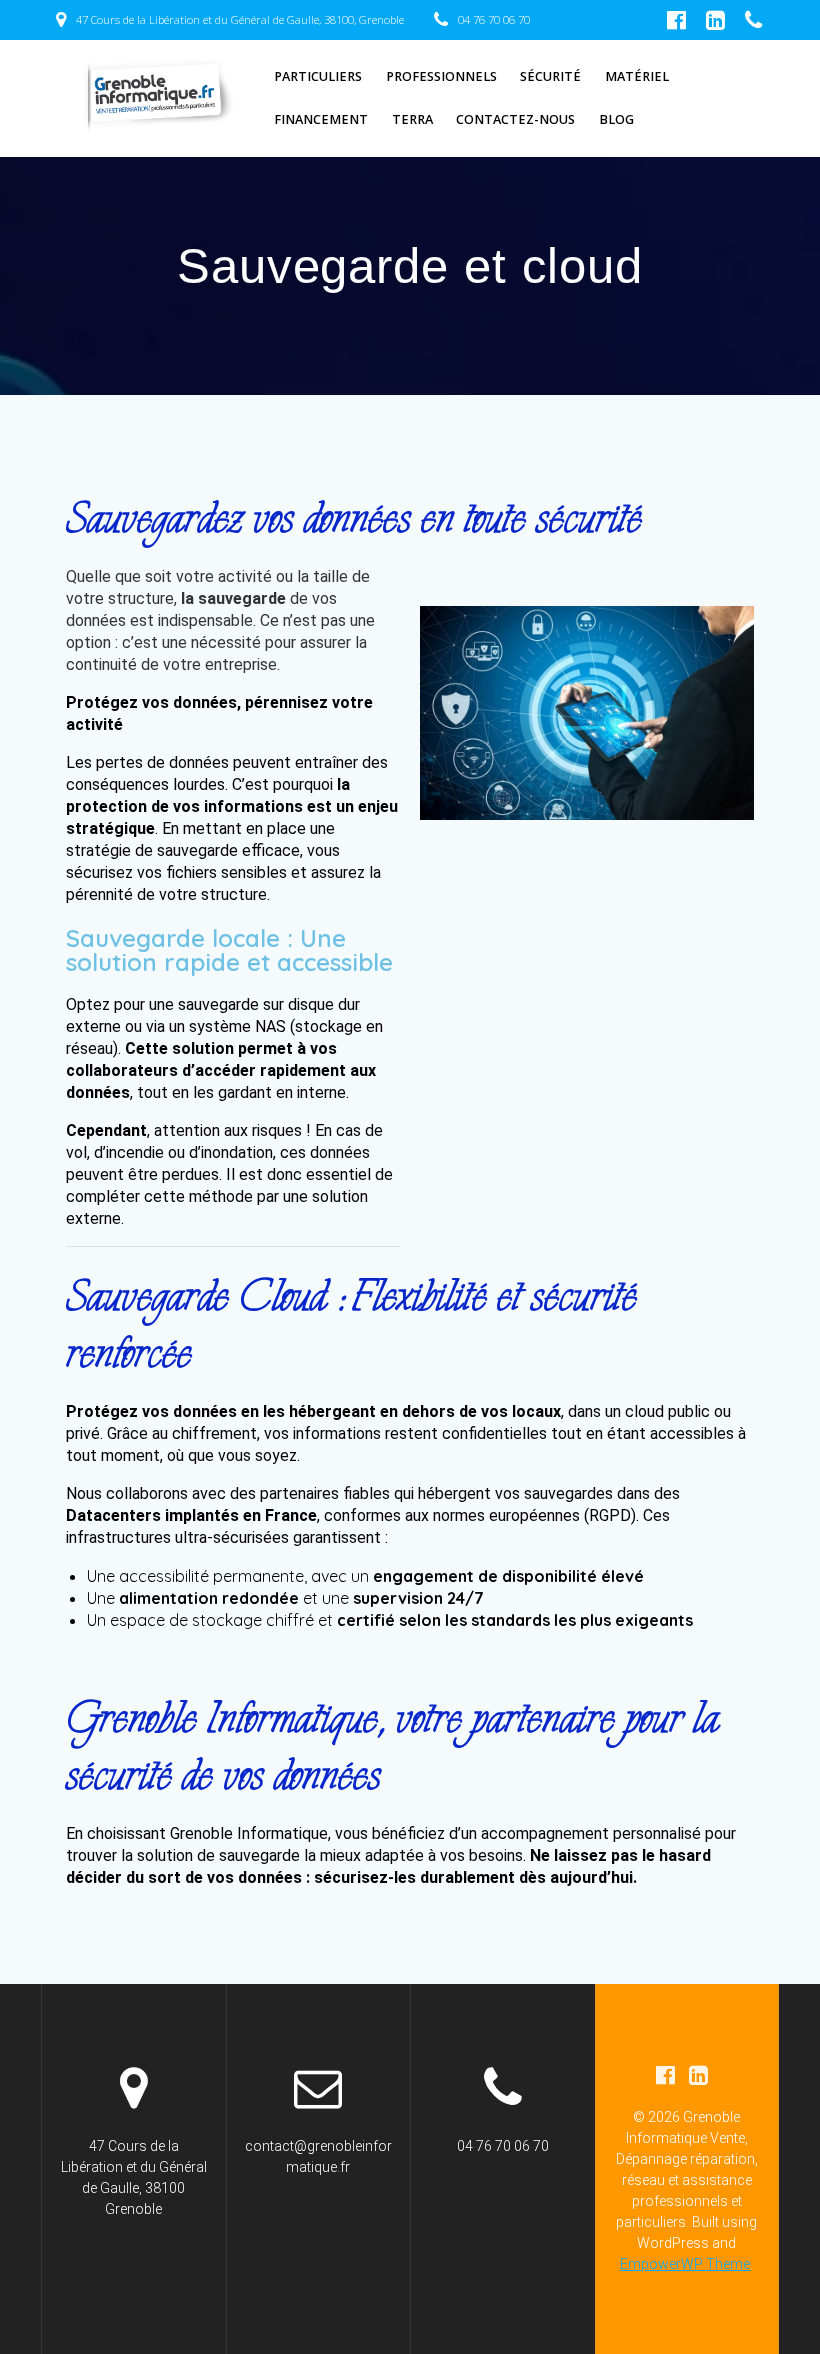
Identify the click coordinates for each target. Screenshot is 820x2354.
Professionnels (441, 76)
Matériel (637, 76)
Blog (616, 119)
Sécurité (550, 76)
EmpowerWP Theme (685, 2264)
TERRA (412, 119)
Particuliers (318, 76)
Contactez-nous (515, 119)
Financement (321, 119)
